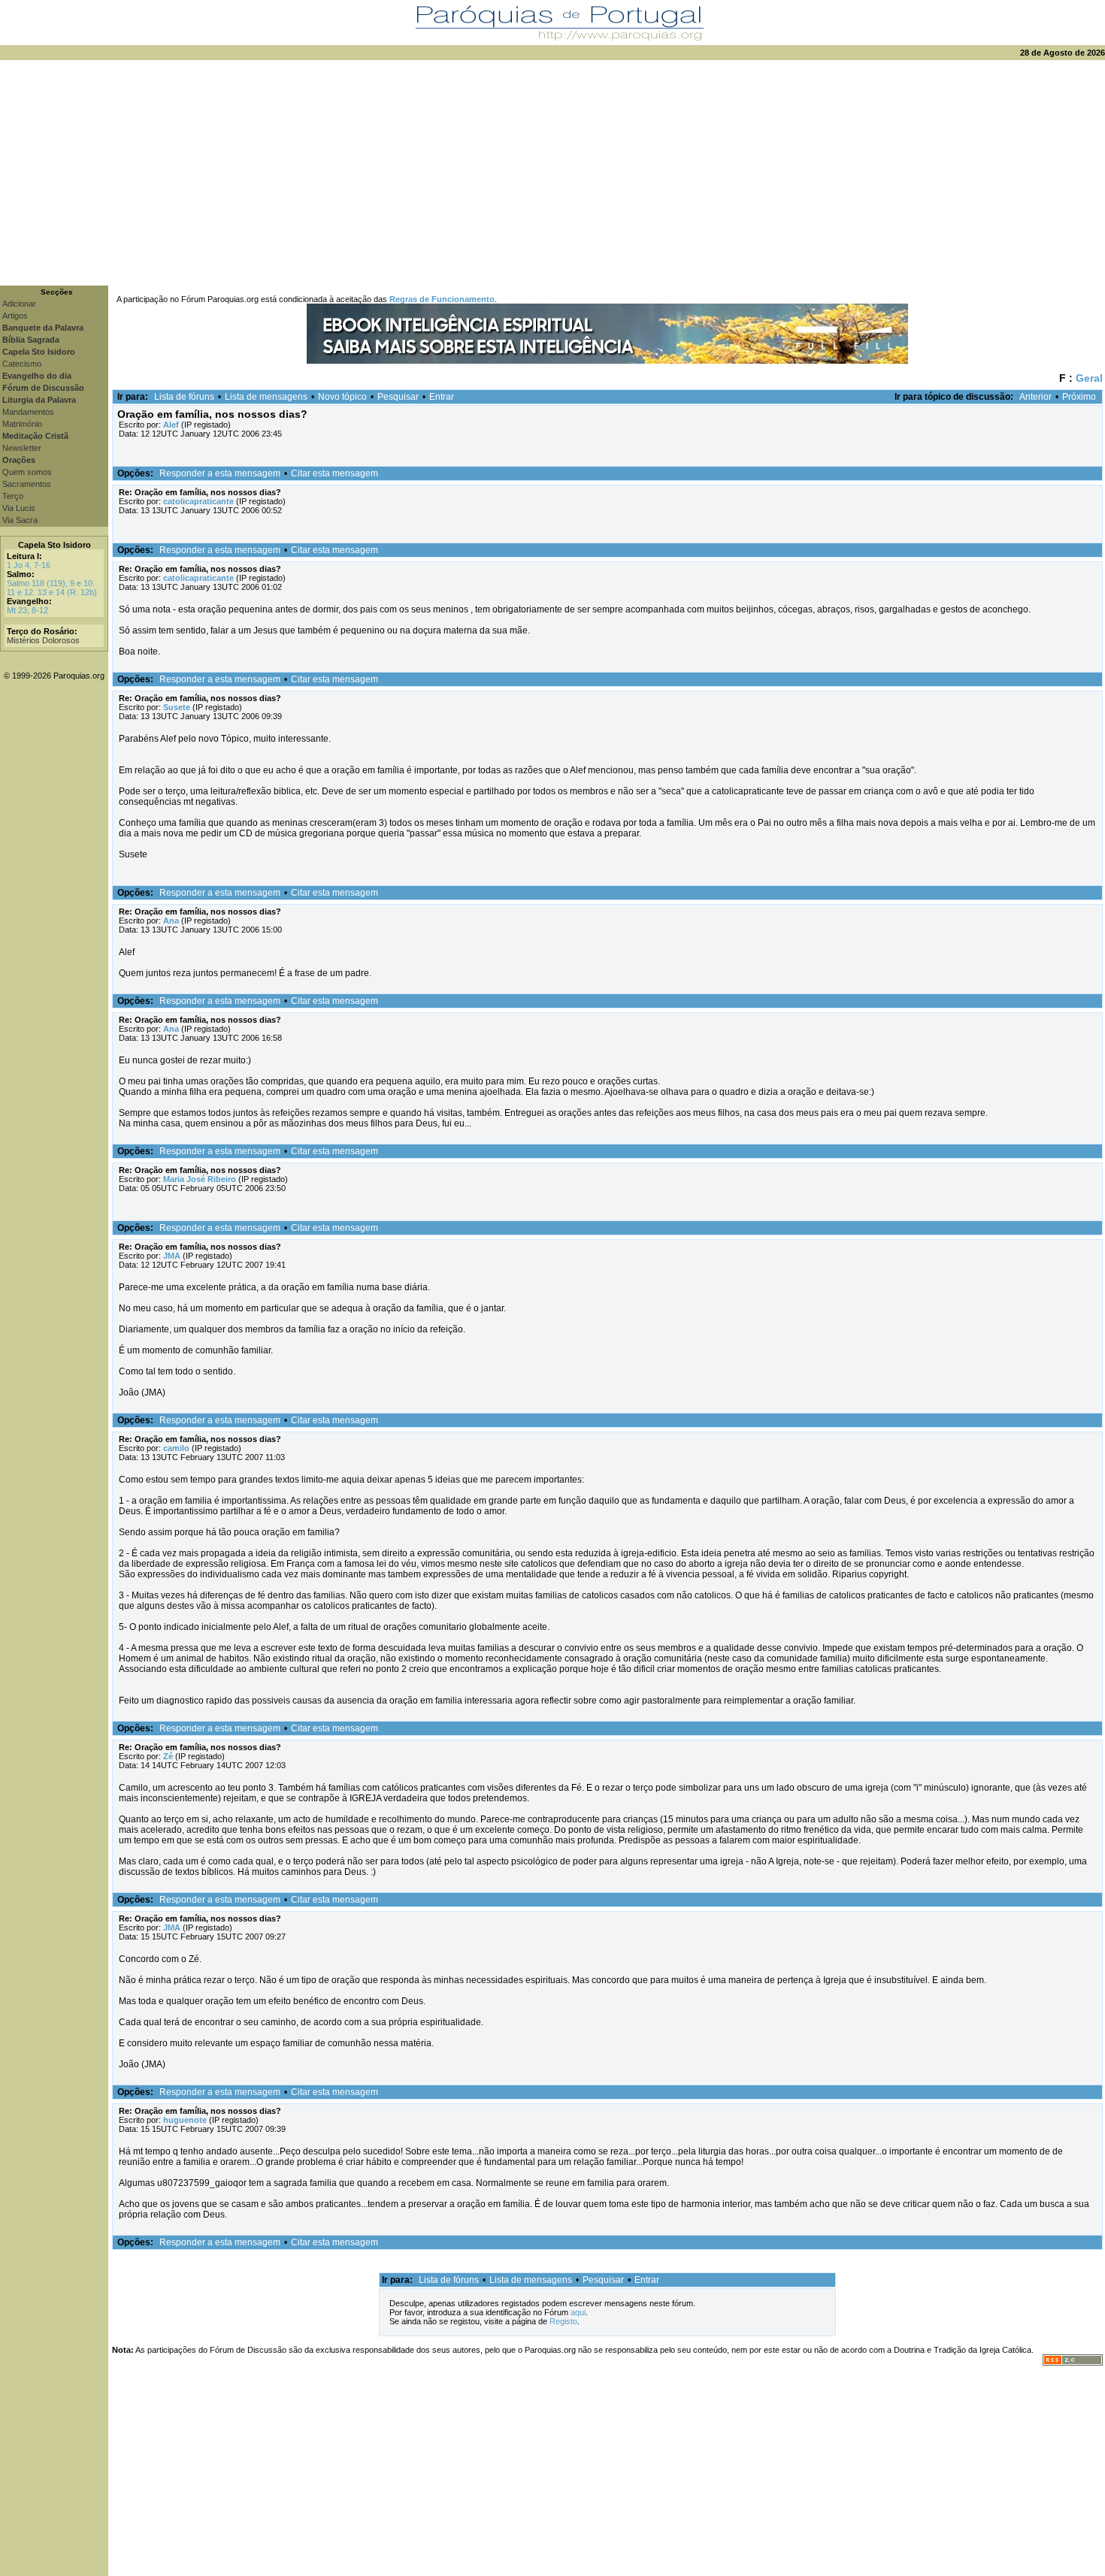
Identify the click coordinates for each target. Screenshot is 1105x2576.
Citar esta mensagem (335, 473)
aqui (578, 2312)
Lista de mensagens (266, 397)
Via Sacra (20, 520)
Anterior (1035, 397)
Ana (171, 921)
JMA (172, 1256)
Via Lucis (19, 508)
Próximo (1079, 397)
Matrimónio (22, 424)
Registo (563, 2321)
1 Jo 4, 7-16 (29, 565)
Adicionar (19, 304)
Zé (168, 1756)
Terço (13, 496)
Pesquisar (398, 397)
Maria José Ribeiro (200, 1179)
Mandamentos (28, 412)
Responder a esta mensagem (220, 473)
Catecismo (22, 364)
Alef (171, 425)
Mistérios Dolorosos (43, 640)
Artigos (15, 316)
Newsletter (22, 448)
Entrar (442, 397)
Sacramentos (27, 484)
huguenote (185, 2120)
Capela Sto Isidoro (54, 545)
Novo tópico (342, 397)
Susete (177, 707)
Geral (1089, 378)
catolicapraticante (198, 501)
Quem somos (27, 472)
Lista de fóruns (184, 397)
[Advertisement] (552, 173)
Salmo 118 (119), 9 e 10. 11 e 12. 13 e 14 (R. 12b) (52, 588)
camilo (176, 1448)
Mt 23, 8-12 (27, 610)
